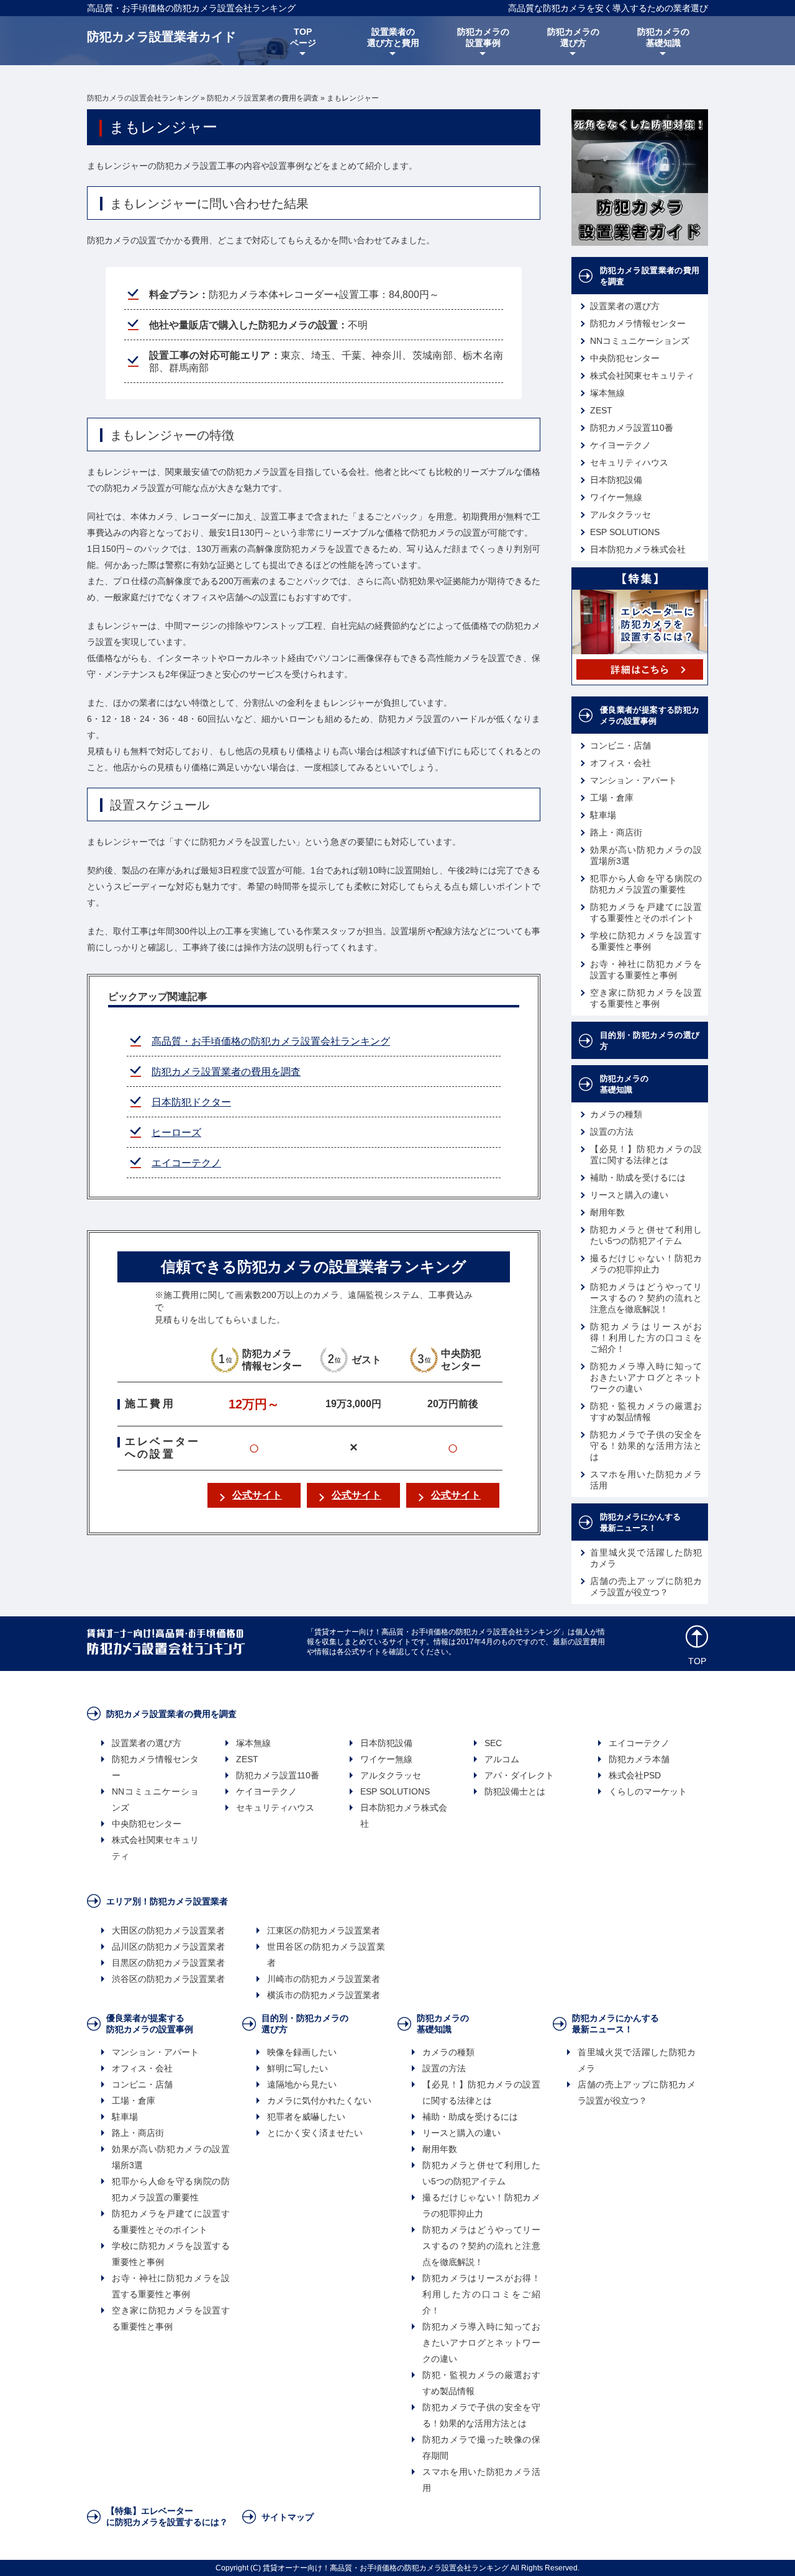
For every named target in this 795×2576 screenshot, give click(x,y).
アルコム (502, 1759)
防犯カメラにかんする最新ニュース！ (640, 1522)
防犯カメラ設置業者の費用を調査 (226, 1072)
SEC (493, 1743)
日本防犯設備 (616, 480)
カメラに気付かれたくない (319, 2101)
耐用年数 (607, 1212)
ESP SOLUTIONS (625, 532)
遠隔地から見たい (302, 2084)
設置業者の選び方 (625, 306)
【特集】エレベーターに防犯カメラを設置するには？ (167, 2516)
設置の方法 (612, 1132)
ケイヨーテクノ (620, 445)
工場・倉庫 (612, 798)
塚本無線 (607, 393)
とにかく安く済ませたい (315, 2133)
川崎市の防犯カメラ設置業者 (324, 1979)
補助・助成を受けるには (638, 1178)
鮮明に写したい (298, 2068)
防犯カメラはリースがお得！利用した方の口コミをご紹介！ (646, 1338)
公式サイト (257, 1495)
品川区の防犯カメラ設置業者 (168, 1947)
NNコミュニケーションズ (640, 341)
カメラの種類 (616, 1114)
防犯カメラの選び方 (573, 37)
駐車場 (603, 815)
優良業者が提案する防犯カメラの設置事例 (650, 715)
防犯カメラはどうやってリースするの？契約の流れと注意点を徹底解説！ (646, 1298)
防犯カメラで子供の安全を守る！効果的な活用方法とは (646, 1446)
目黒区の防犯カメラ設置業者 (168, 1963)
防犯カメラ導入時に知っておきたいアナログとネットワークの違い (646, 1377)
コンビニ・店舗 (620, 745)
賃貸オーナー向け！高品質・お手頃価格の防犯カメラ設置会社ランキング (386, 2568)
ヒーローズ (176, 1133)
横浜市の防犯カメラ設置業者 (324, 1995)
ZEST (601, 410)
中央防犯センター (625, 358)
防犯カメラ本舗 (639, 1759)
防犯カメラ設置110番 (632, 428)
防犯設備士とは (515, 1791)
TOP (697, 1661)
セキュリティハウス (629, 462)
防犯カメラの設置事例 (483, 37)
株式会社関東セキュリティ (642, 376)
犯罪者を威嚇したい (306, 2117)
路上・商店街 (616, 832)
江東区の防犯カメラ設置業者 (324, 1930)
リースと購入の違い (629, 1195)
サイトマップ (288, 2517)
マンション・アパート (634, 780)
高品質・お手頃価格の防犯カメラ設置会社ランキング (191, 8)
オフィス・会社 (620, 763)
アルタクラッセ (620, 515)
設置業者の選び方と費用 (393, 37)
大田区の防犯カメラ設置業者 (168, 1930)
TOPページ (303, 37)
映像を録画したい (302, 2052)
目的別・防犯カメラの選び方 (650, 1041)
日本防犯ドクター (191, 1102)
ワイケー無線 (616, 497)
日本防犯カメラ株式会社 (638, 549)
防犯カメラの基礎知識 (663, 37)
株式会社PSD (635, 1775)
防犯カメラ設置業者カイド (161, 37)
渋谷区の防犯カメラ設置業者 (168, 1979)
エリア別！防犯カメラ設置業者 (167, 1901)
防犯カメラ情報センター (638, 323)
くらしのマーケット (648, 1791)
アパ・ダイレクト (519, 1775)
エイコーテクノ (186, 1163)
